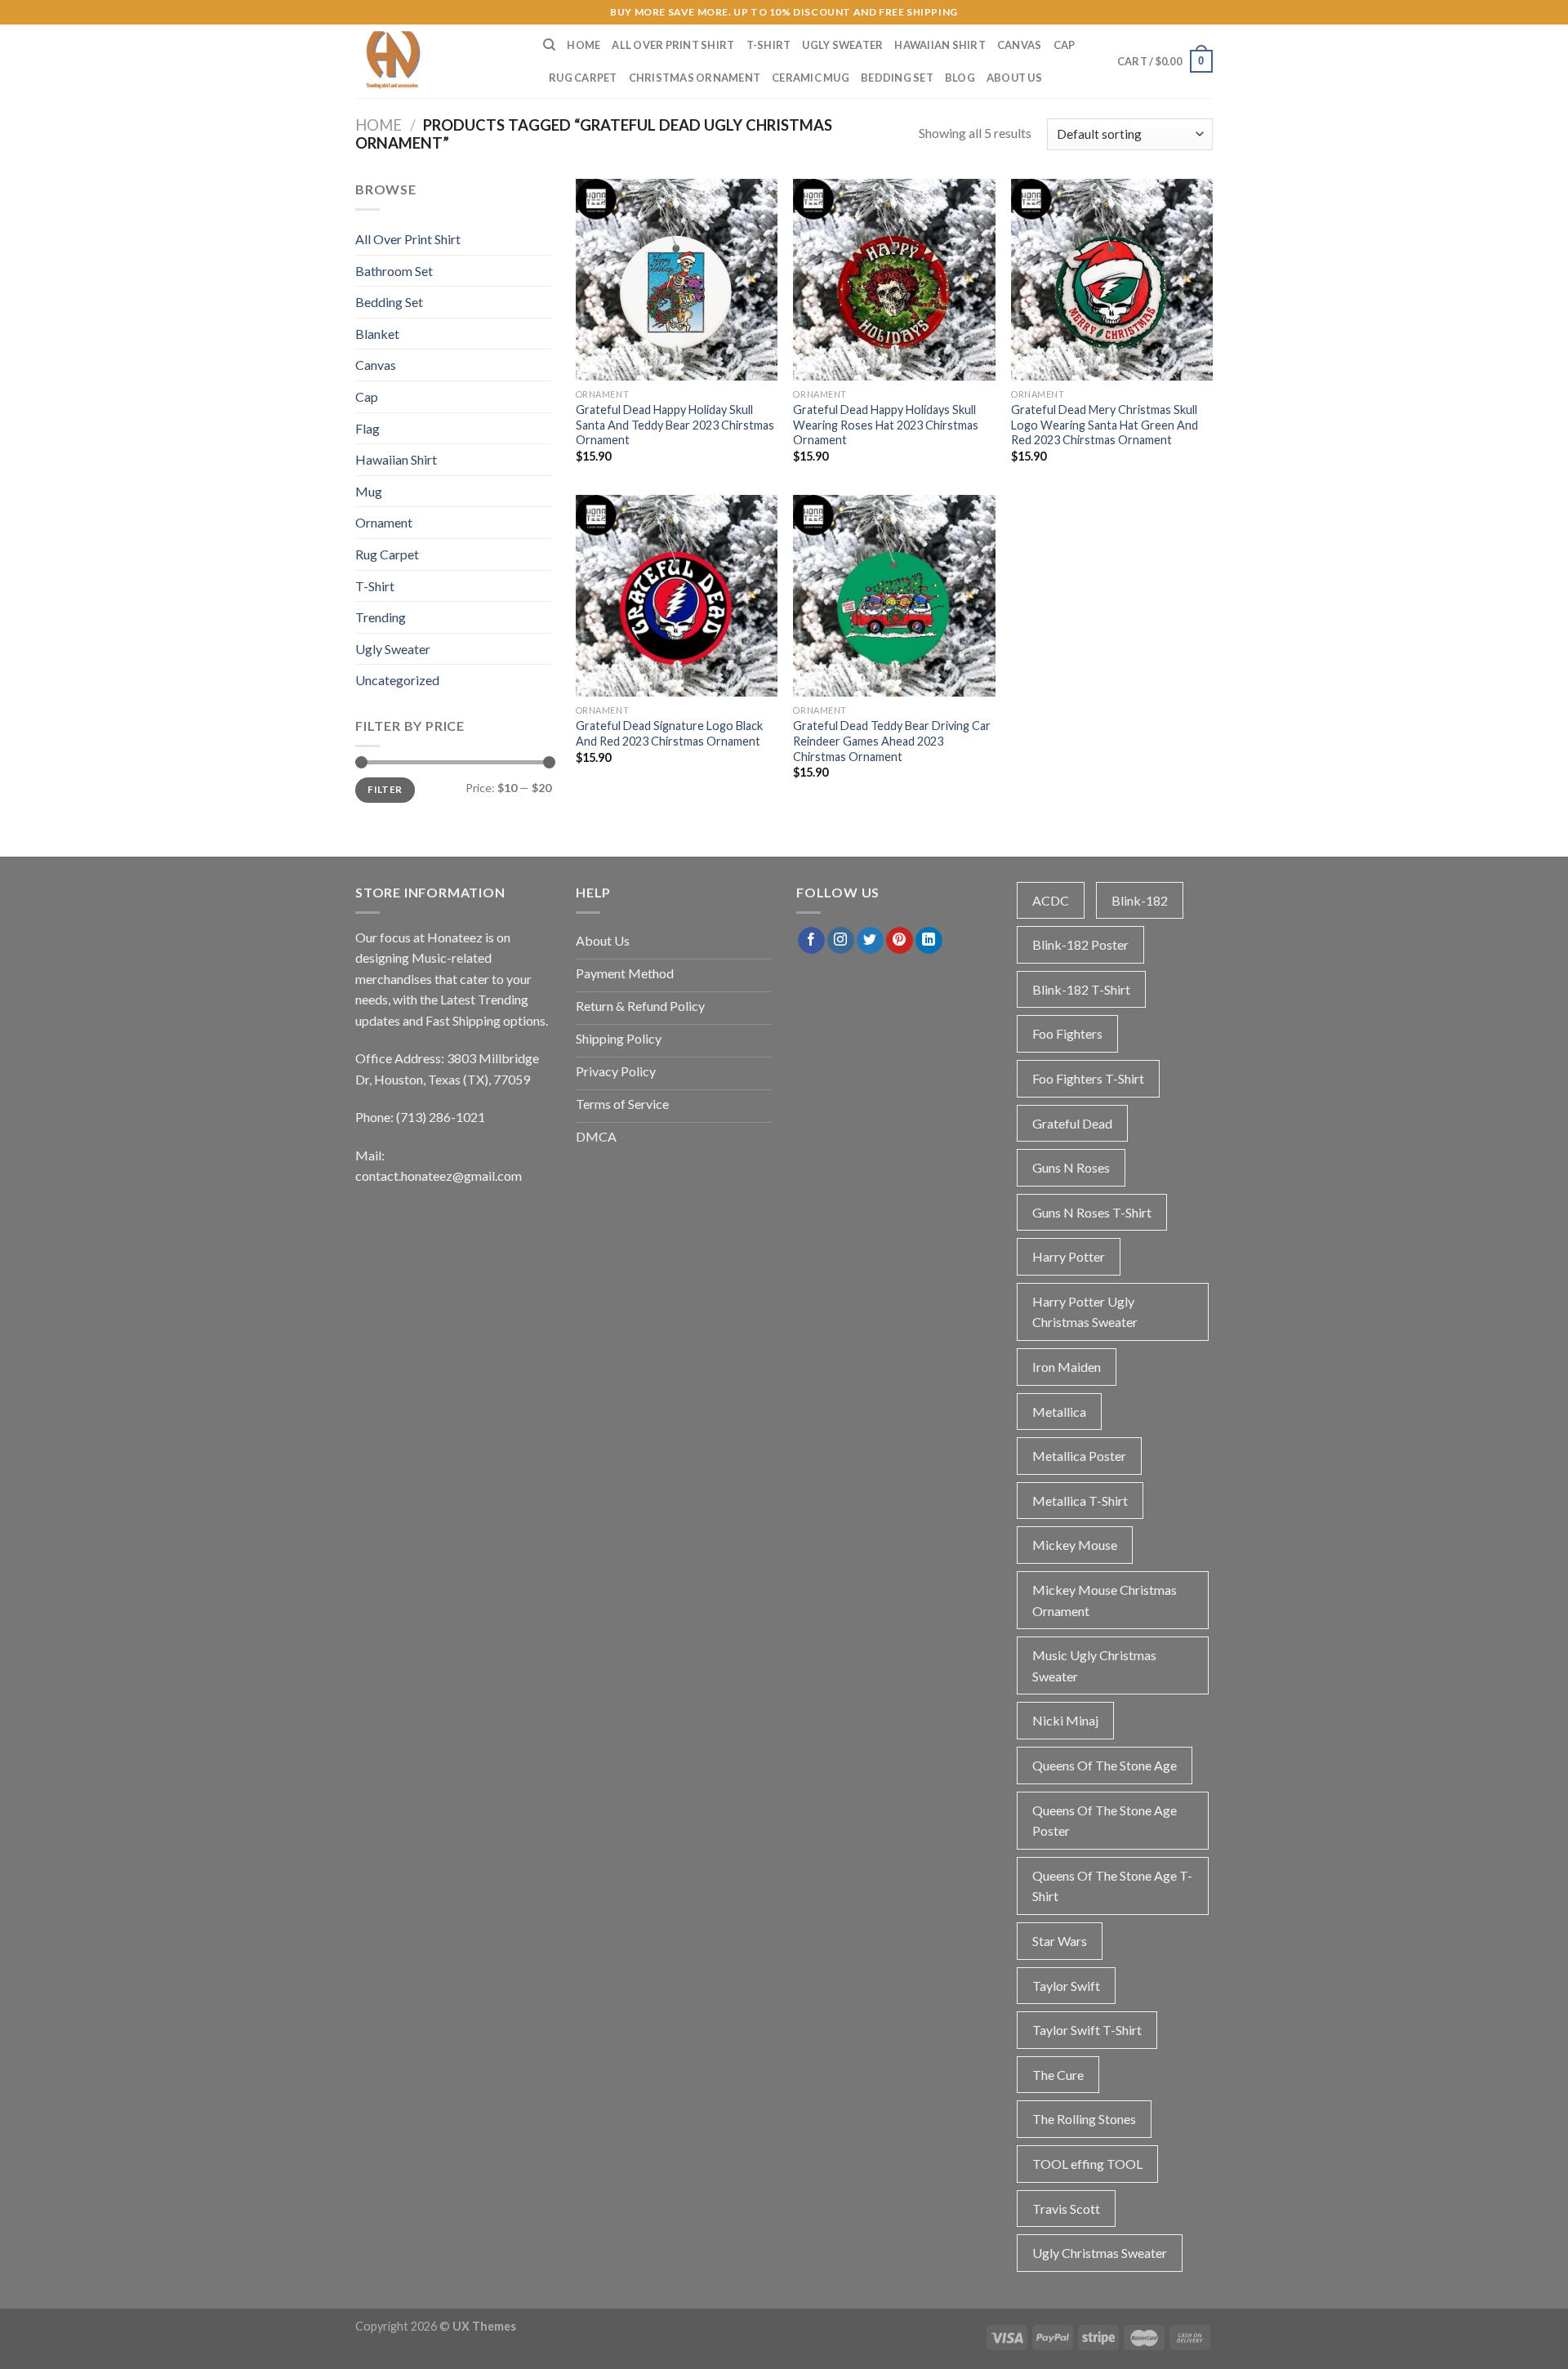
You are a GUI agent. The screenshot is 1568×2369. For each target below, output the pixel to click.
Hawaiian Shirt (940, 45)
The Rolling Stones (1084, 2119)
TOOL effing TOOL (1087, 2164)
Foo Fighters (1067, 1033)
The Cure (1058, 2075)
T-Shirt (769, 45)
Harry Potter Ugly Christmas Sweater (1085, 1312)
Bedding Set (897, 78)
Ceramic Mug (811, 78)
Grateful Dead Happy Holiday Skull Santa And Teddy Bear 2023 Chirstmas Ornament (675, 425)
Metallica (1059, 1412)
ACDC (1051, 900)
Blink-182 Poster (1080, 944)
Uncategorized (397, 680)
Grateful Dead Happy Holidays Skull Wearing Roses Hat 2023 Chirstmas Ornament (886, 425)
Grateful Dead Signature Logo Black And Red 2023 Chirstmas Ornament (669, 733)
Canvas (1020, 45)
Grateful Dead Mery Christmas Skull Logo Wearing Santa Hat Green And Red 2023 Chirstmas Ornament (1105, 425)
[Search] (549, 45)
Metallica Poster (1079, 1456)
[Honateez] (437, 61)
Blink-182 (1140, 900)
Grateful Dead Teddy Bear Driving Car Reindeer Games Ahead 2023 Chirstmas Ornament (892, 741)
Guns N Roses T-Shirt (1092, 1212)
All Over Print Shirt (673, 45)
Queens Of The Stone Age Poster (1105, 1821)
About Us (1014, 78)
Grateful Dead (1072, 1123)
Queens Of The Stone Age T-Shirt (1112, 1886)
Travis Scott (1066, 2209)
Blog (960, 78)
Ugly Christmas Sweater (1100, 2253)
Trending (381, 617)
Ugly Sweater (842, 45)
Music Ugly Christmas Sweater (1094, 1665)
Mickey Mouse (1075, 1545)
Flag (367, 428)
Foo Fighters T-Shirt (1088, 1078)
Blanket (377, 334)
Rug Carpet (583, 78)
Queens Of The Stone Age (1105, 1765)
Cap (1065, 45)
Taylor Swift (1066, 1986)
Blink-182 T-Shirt (1081, 989)
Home (584, 45)
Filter (385, 789)
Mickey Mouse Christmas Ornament (1105, 1600)
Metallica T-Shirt (1080, 1501)
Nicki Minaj (1065, 1720)
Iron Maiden (1067, 1367)
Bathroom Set (394, 271)
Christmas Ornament (695, 78)
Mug (369, 491)
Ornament (384, 522)
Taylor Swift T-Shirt (1087, 2030)
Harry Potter (1069, 1256)
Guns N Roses (1071, 1167)
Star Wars (1060, 1941)
